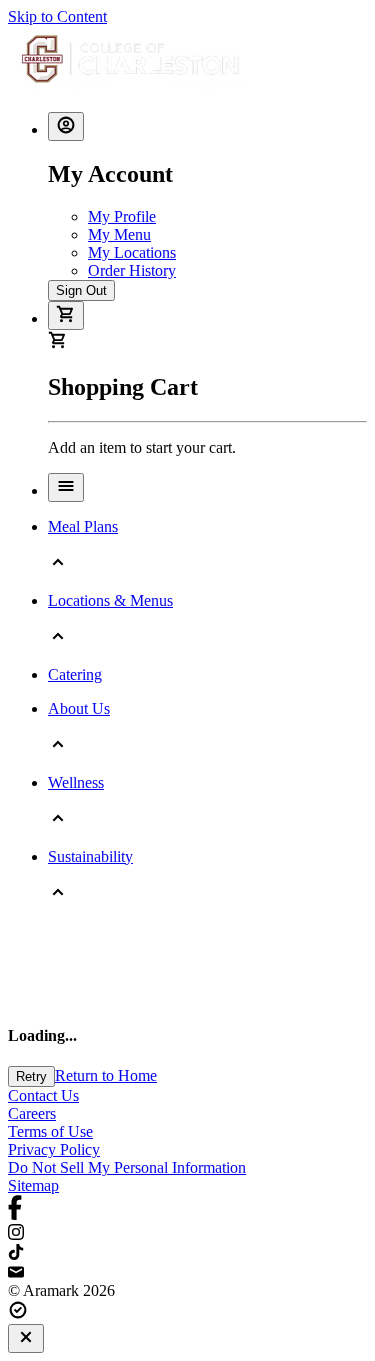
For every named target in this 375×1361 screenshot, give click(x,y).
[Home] (130, 86)
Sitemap (33, 1185)
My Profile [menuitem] (122, 216)
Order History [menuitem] (132, 270)
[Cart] (66, 315)
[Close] (26, 1338)
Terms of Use (50, 1131)
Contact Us (43, 1095)
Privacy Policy (54, 1149)
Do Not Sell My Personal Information (127, 1167)
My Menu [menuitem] (119, 234)
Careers (32, 1113)
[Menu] (66, 487)
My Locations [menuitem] (132, 252)
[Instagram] (187, 1234)
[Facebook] (187, 1209)
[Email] (187, 1273)
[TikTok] (187, 1254)
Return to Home (106, 1075)
